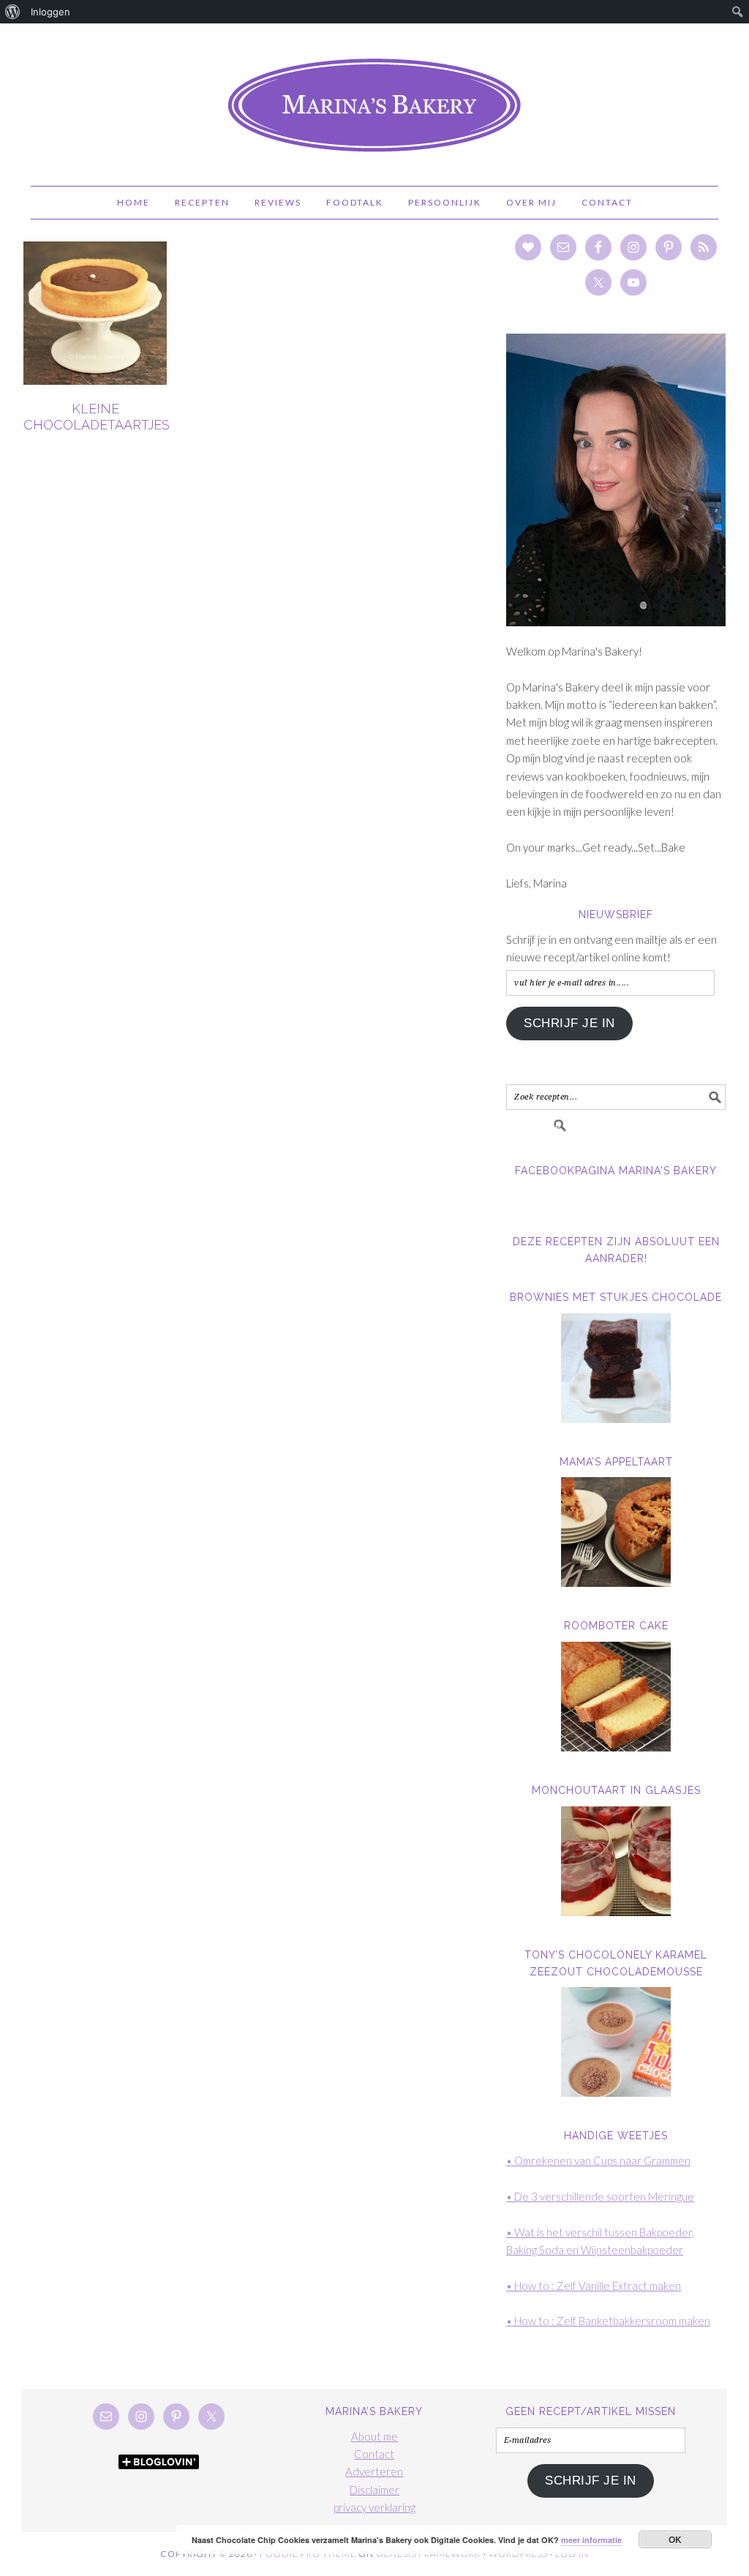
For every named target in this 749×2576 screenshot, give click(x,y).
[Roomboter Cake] (616, 1697)
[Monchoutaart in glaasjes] (616, 1861)
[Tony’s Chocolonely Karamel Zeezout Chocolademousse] (616, 2042)
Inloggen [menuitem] (50, 12)
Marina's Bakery (374, 98)
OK (675, 2539)
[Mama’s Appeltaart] (616, 1532)
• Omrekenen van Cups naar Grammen (598, 2160)
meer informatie (591, 2540)
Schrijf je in (569, 1023)
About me (374, 2436)
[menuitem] (13, 12)
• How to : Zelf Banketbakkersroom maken (608, 2321)
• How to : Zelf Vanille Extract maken (594, 2286)
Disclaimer (374, 2490)
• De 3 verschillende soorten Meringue (600, 2196)
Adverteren (374, 2471)
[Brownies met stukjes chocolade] (616, 1368)
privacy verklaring (374, 2507)
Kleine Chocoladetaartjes (97, 417)
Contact (374, 2454)
